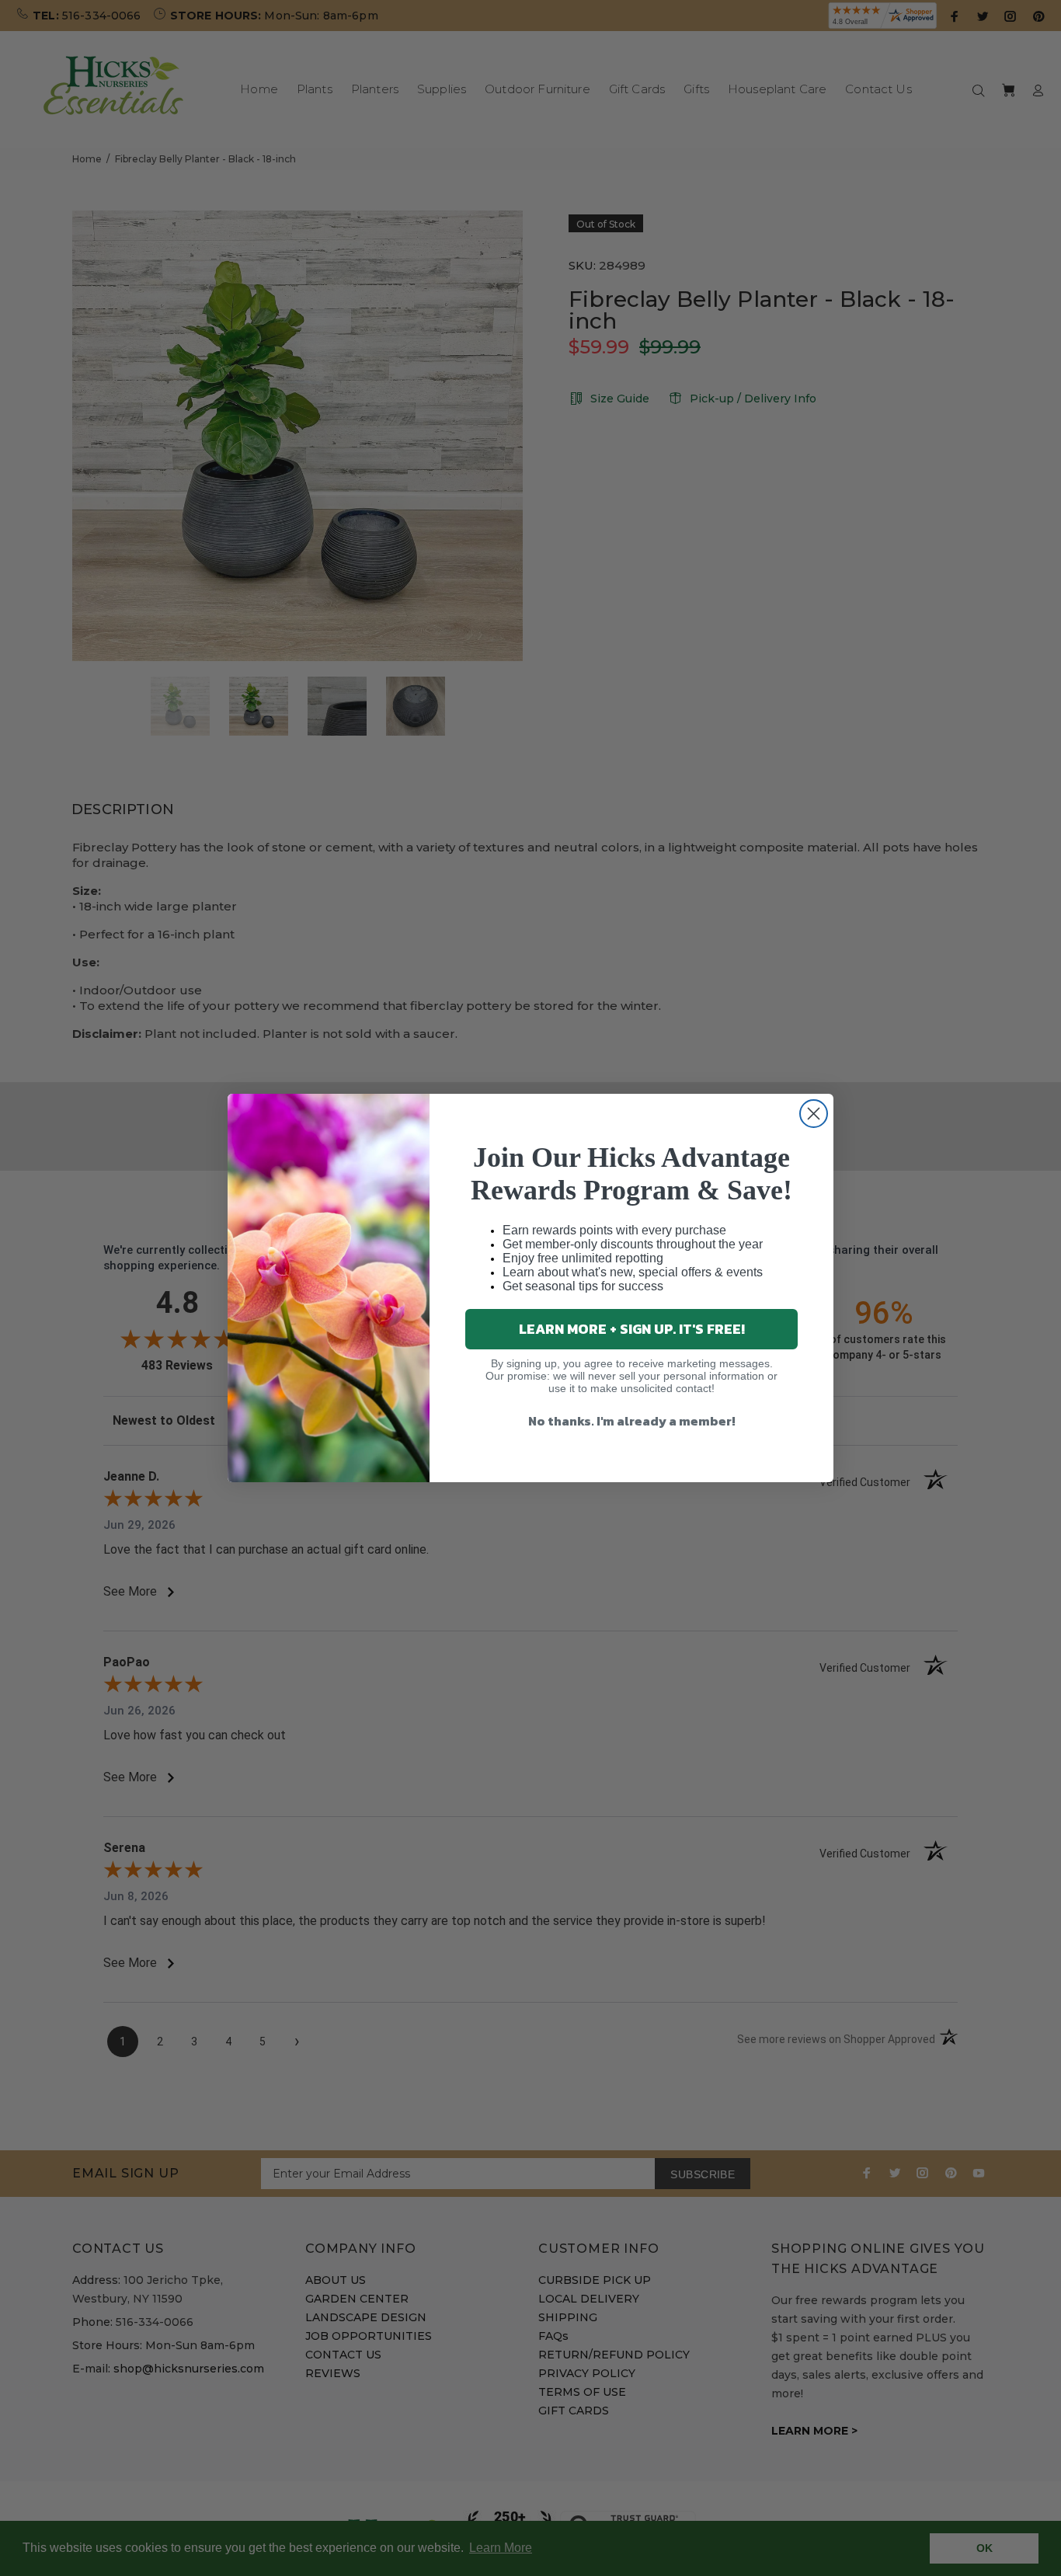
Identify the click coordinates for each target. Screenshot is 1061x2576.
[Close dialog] (814, 1114)
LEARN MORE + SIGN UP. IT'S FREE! (632, 1329)
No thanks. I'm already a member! (632, 1421)
